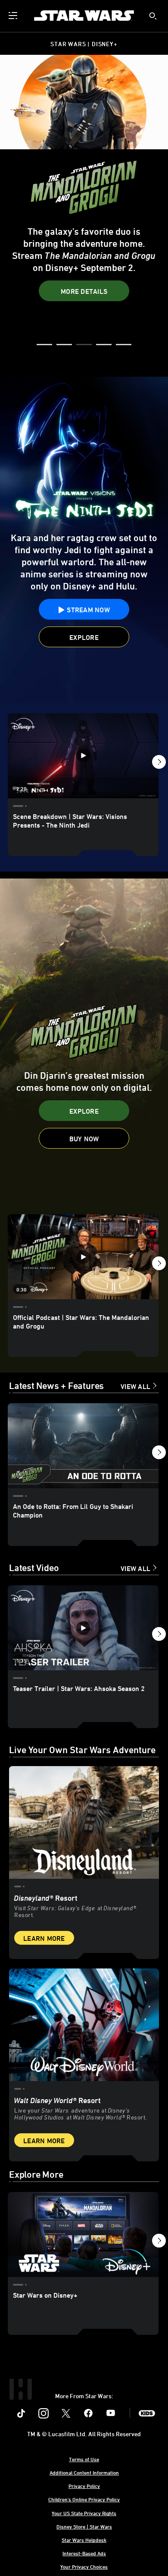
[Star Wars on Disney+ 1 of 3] (83, 2234)
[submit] (153, 16)
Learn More (44, 1938)
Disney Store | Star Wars (84, 2526)
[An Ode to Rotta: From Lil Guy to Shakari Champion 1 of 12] (83, 1446)
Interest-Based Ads (84, 2553)
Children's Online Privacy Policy (84, 2499)
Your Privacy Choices (84, 2567)
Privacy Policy (84, 2486)
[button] (84, 271)
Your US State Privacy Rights (84, 2513)
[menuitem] (14, 16)
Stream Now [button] (87, 244)
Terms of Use (84, 2459)
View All (135, 1386)
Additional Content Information (84, 2472)
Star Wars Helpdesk (84, 2540)
